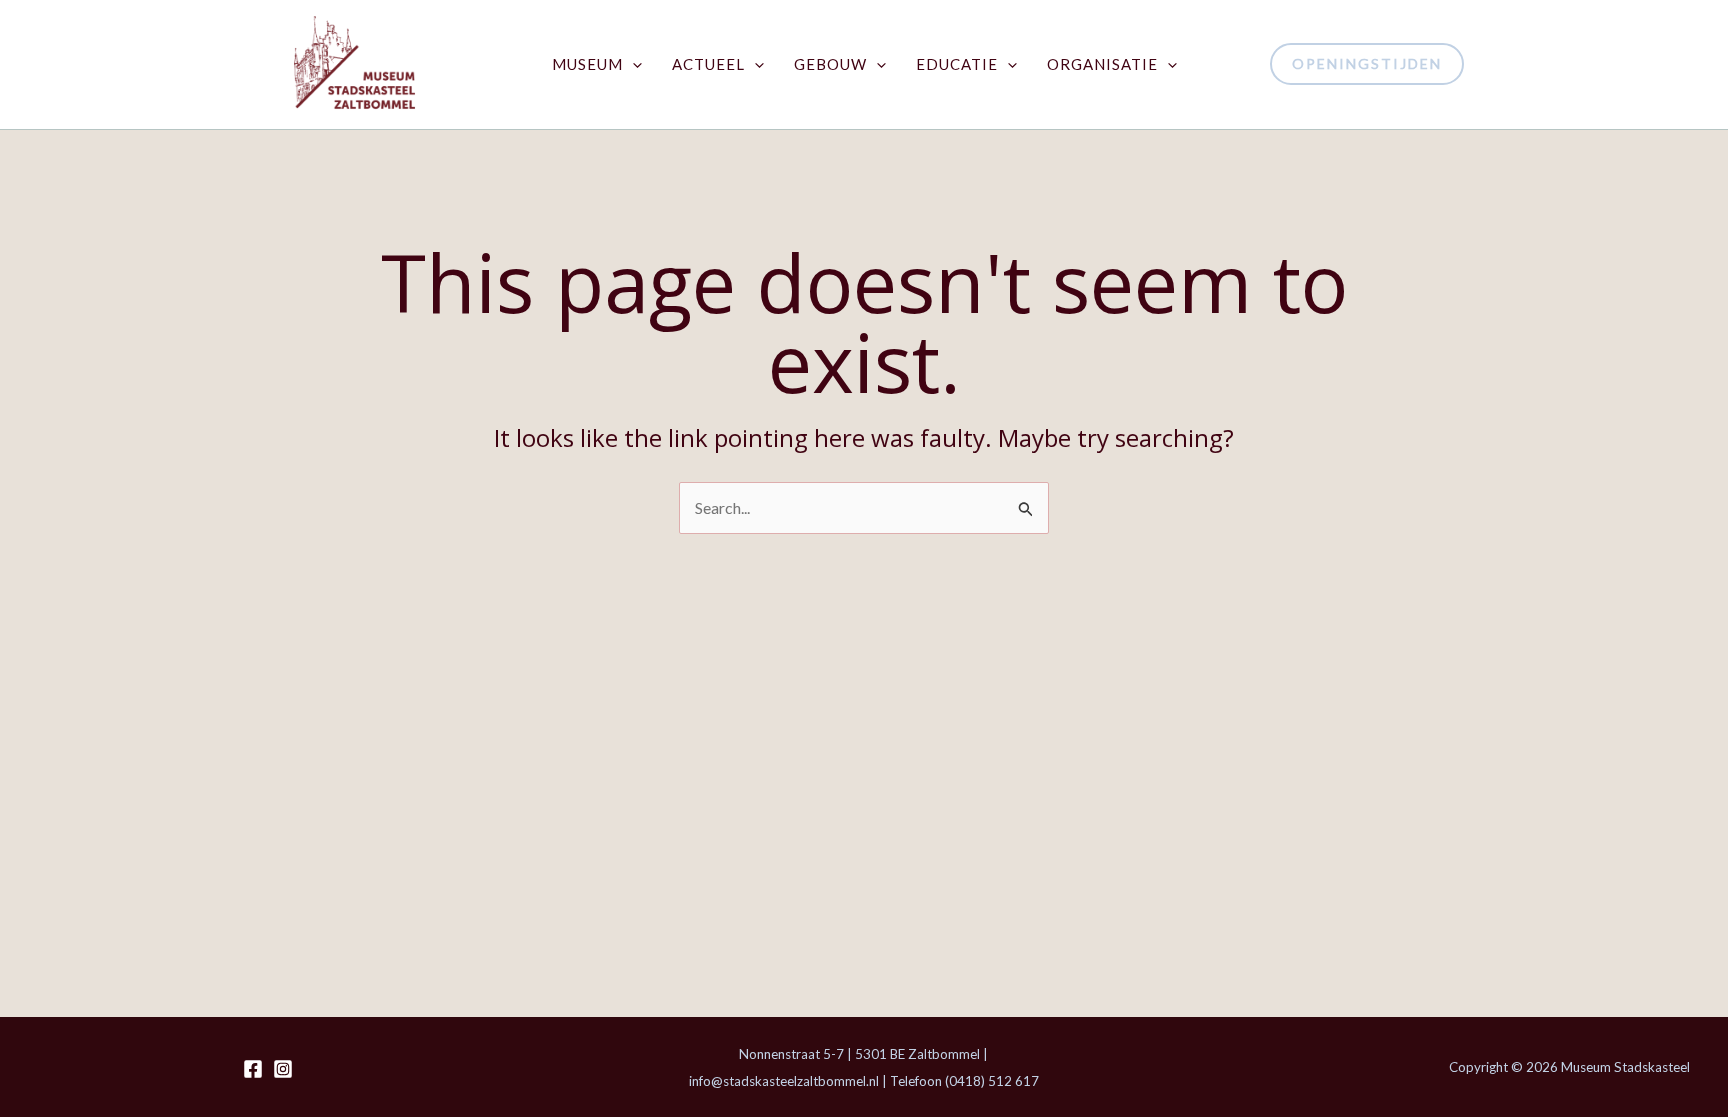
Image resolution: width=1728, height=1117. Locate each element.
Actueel (708, 64)
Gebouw (830, 64)
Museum (587, 64)
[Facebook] (253, 1069)
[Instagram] (283, 1069)
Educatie (957, 64)
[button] (632, 64)
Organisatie (1102, 64)
